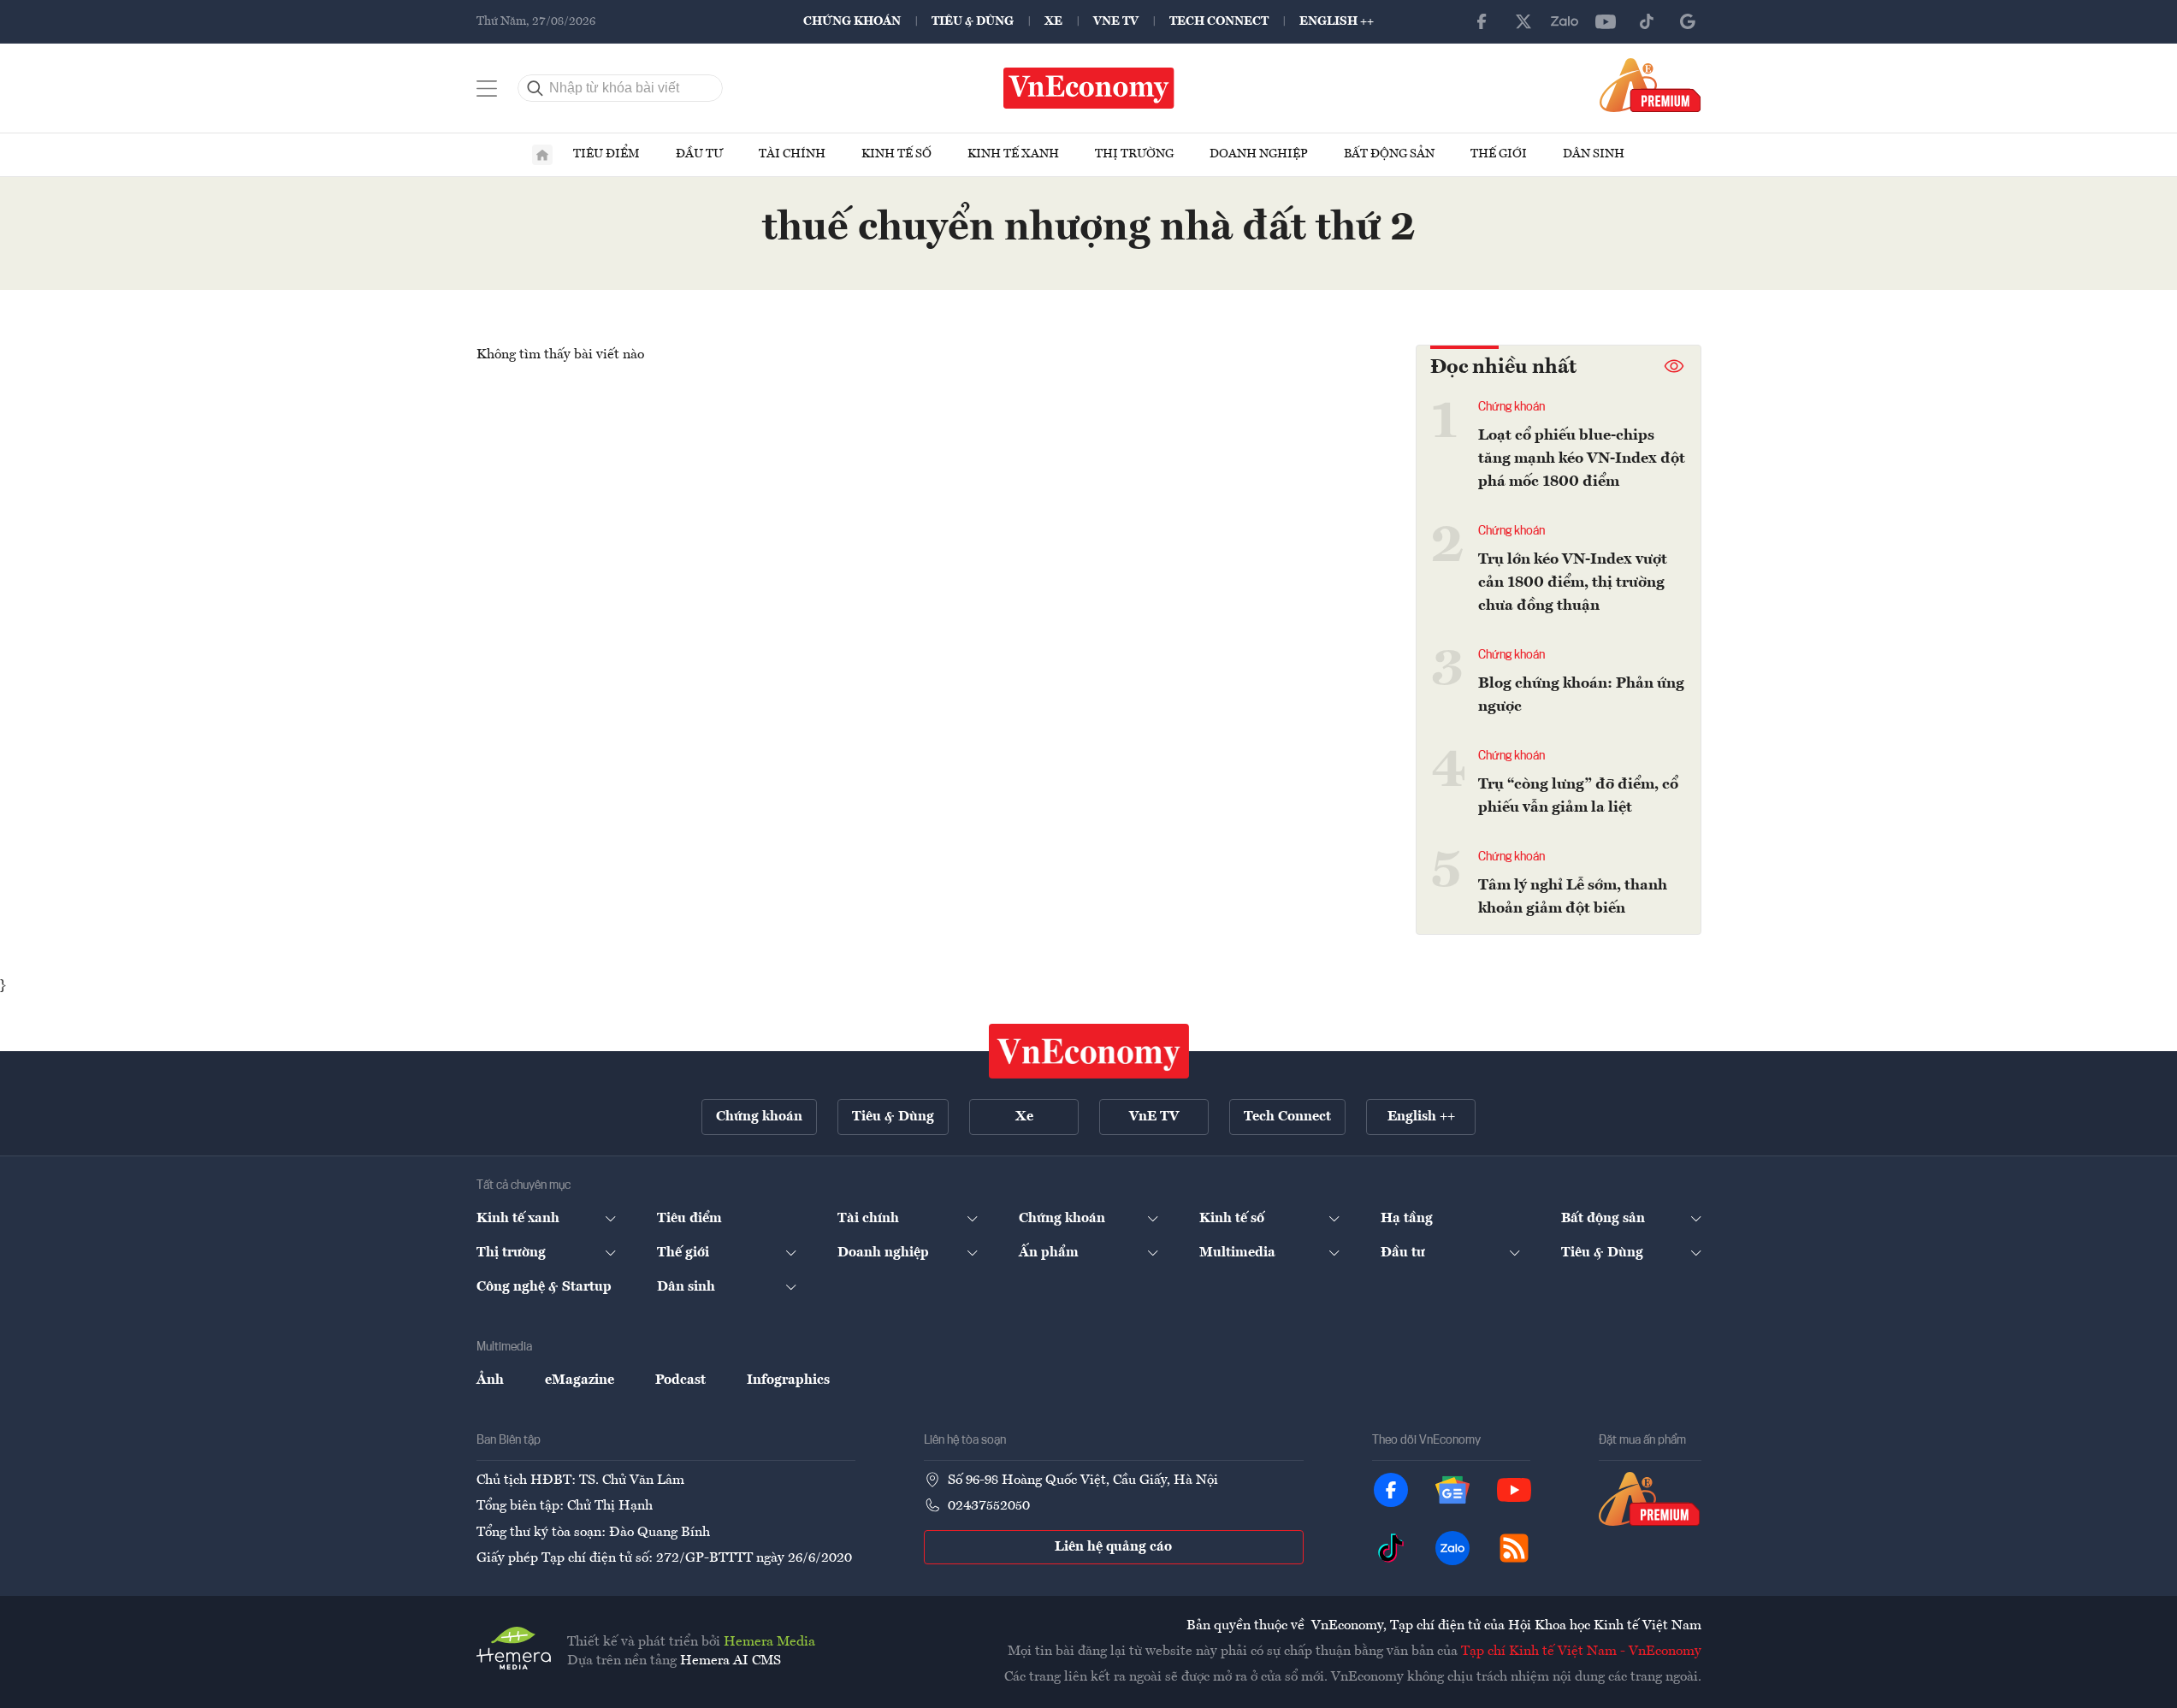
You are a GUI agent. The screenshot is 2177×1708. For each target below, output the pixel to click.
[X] (1523, 21)
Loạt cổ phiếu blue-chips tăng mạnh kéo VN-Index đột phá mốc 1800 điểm (1582, 458)
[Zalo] (1565, 21)
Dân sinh (1594, 154)
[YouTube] (1606, 21)
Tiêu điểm (606, 154)
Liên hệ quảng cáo (1113, 1547)
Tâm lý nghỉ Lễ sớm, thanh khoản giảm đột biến (1573, 897)
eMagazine (580, 1380)
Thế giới (1499, 154)
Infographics (788, 1380)
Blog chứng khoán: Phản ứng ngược (1581, 695)
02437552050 (989, 1506)
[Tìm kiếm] (535, 88)
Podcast (680, 1380)
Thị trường (1134, 154)
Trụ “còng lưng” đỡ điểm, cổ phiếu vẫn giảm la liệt (1578, 796)
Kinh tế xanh (1013, 154)
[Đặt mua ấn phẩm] (1650, 85)
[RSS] (1514, 1548)
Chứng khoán (852, 21)
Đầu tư (699, 154)
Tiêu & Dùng (973, 21)
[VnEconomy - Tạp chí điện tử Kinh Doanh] (1089, 1051)
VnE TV (1116, 21)
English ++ (1337, 21)
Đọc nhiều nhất (1503, 368)
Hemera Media (769, 1642)
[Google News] (1688, 21)
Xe (1053, 21)
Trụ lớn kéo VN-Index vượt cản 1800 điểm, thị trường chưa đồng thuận (1573, 582)
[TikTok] (1647, 21)
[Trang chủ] (542, 155)
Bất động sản (1389, 154)
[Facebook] (1482, 21)
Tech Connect (1219, 21)
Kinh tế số (896, 154)
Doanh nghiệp (1259, 154)
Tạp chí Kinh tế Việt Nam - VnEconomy (1581, 1652)
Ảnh (490, 1380)
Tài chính (792, 154)
